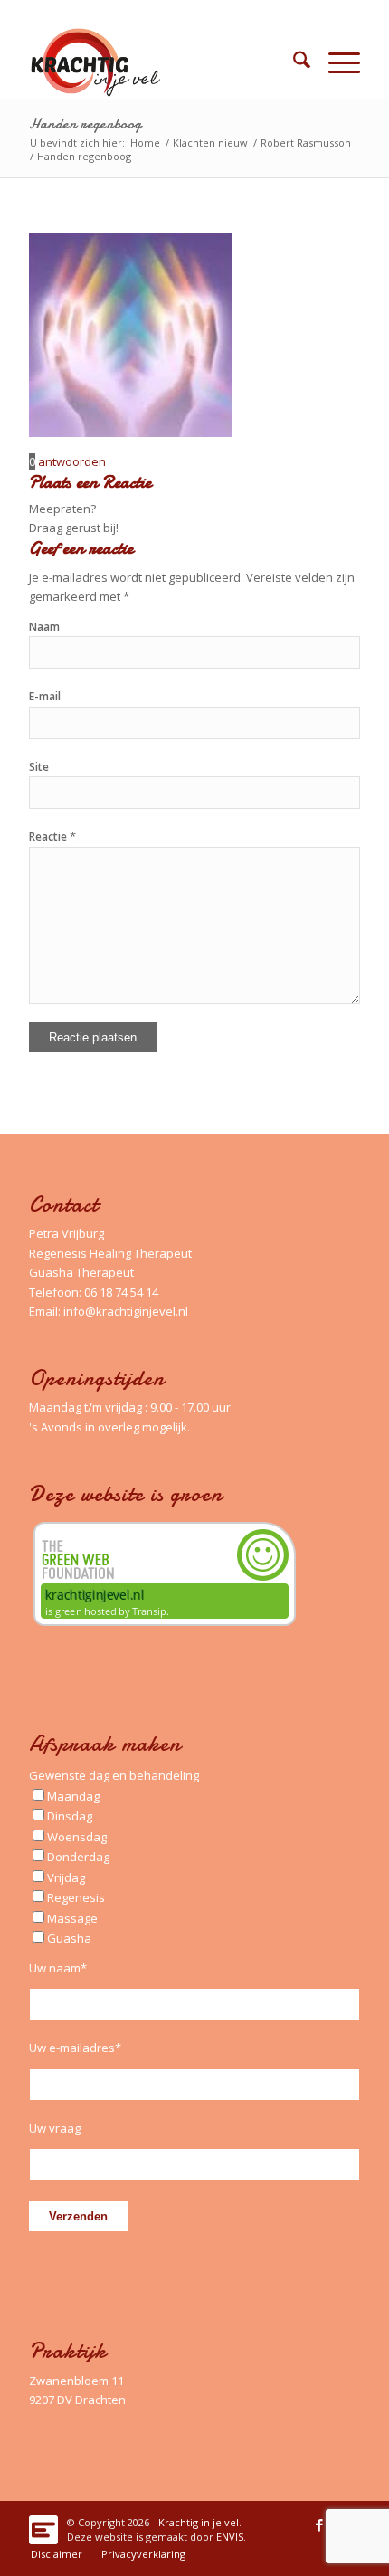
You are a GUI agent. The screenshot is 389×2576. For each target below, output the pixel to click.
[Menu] (335, 62)
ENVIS (230, 2537)
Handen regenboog (85, 124)
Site (39, 767)
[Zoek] (293, 62)
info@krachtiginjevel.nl (126, 1311)
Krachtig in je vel (199, 2522)
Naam (44, 627)
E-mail (45, 696)
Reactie (52, 836)
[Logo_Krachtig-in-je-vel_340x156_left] (161, 62)
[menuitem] (293, 62)
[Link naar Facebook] (319, 2524)
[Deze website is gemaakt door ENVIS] (43, 2525)
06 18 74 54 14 (121, 1292)
